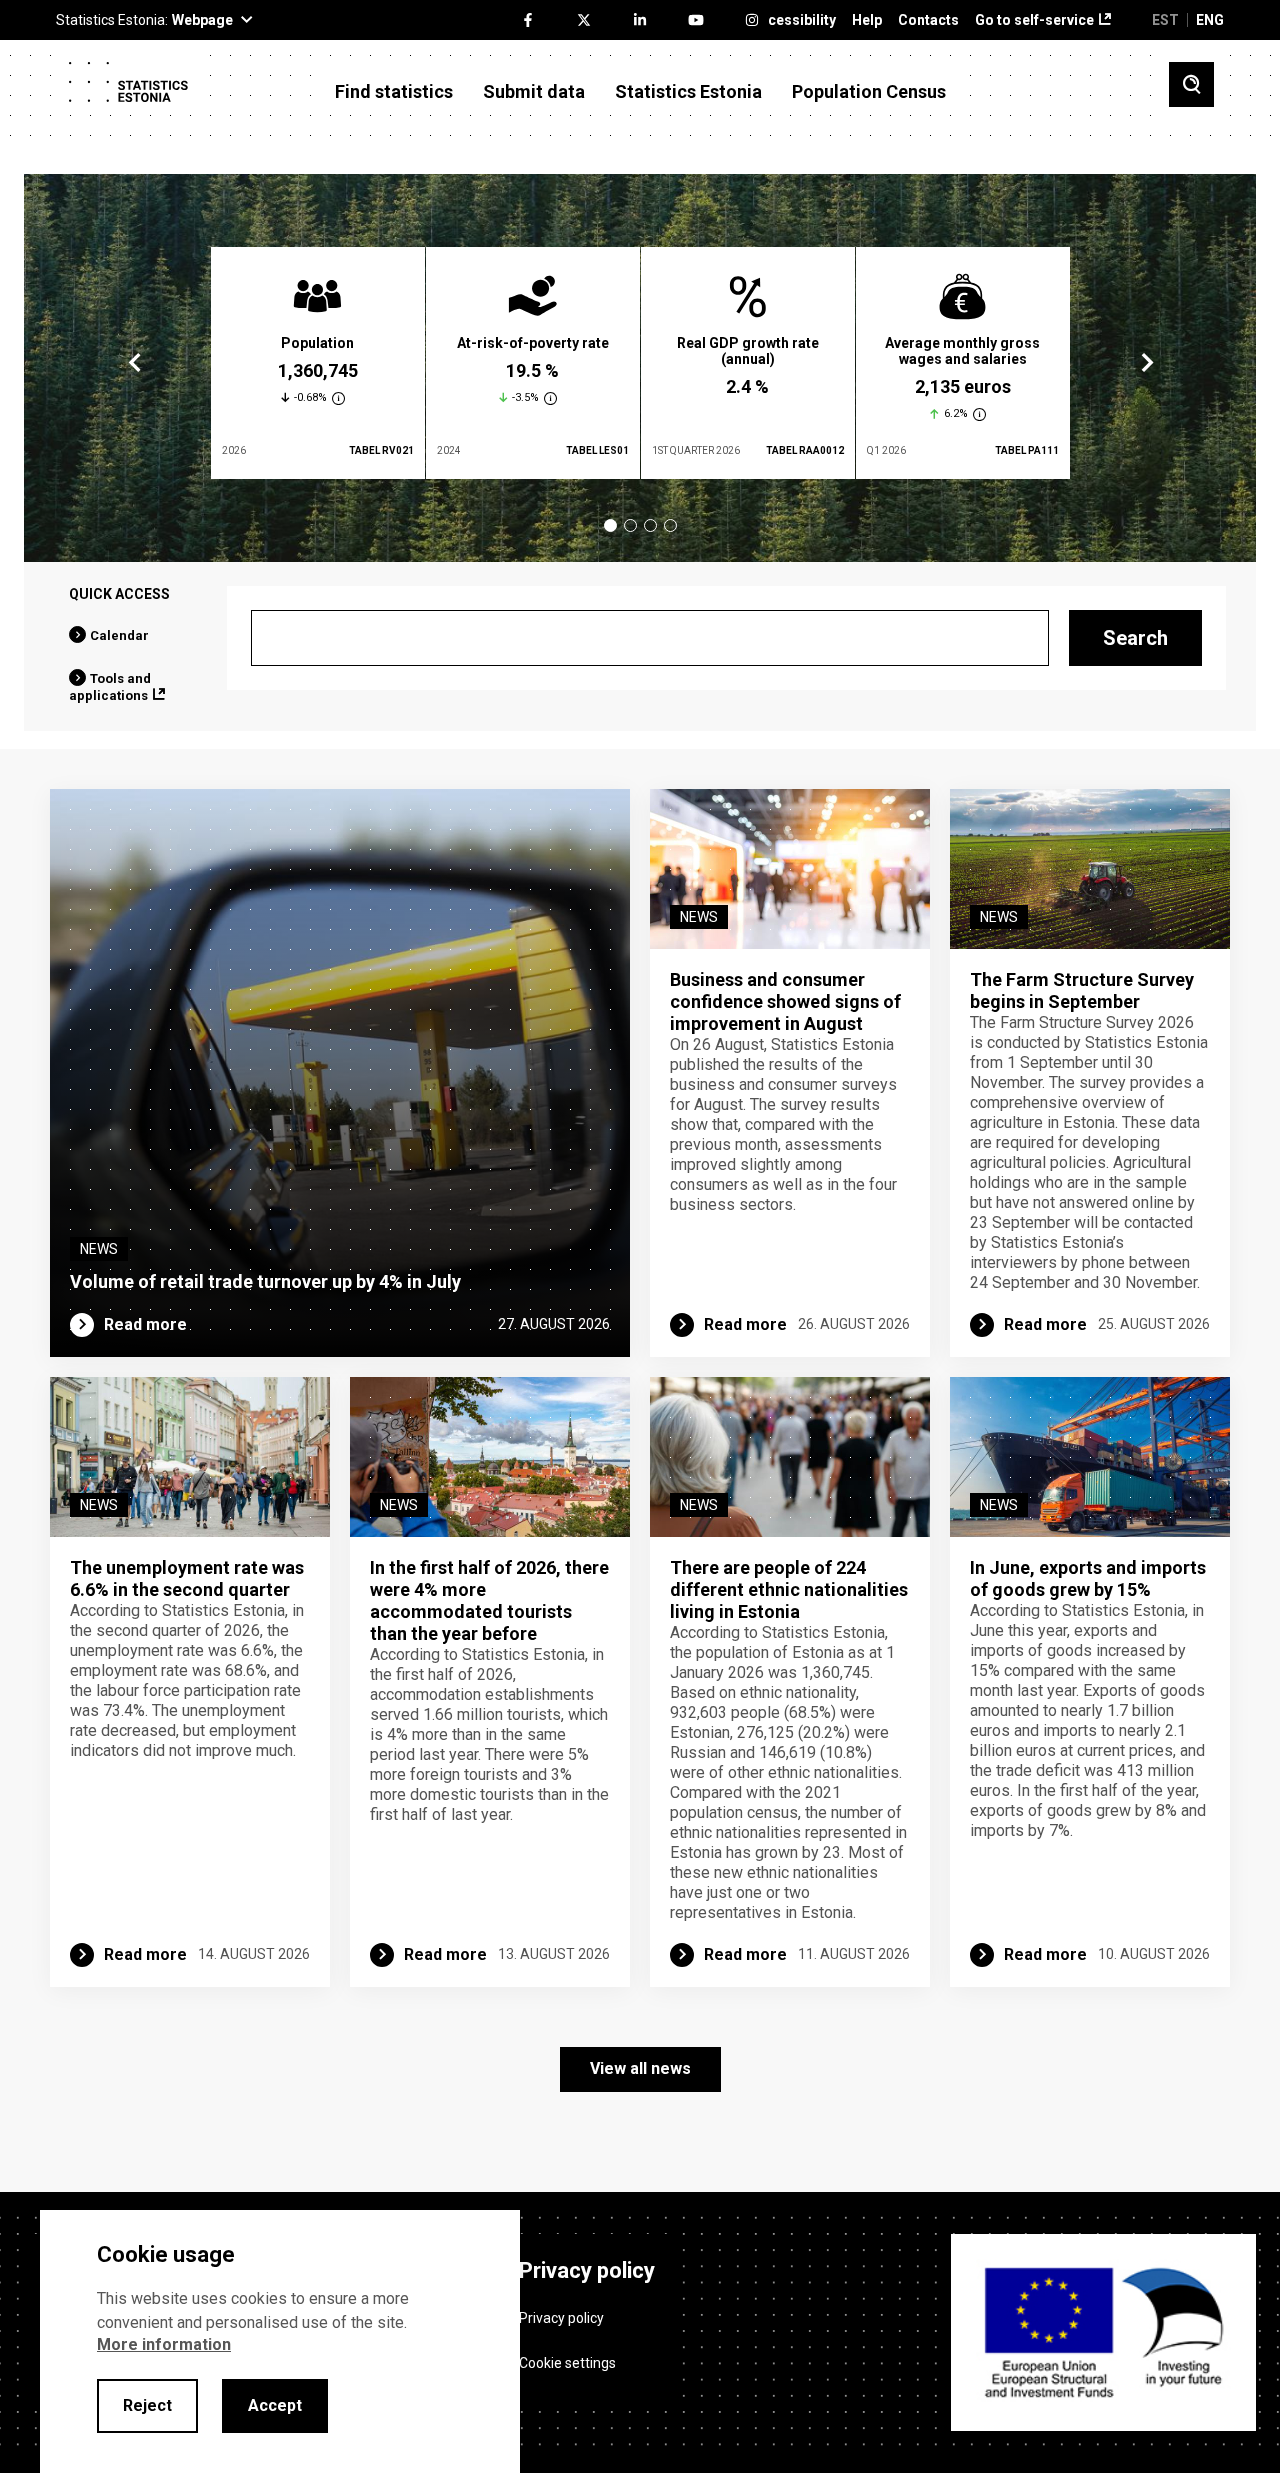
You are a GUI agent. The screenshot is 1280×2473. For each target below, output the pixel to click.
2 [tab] (630, 525)
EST (1165, 20)
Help (867, 20)
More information (164, 2344)
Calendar (119, 635)
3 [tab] (650, 525)
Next (1146, 363)
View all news (640, 2068)
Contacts (928, 20)
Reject (147, 2405)
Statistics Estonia (688, 92)
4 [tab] (670, 525)
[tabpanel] (318, 363)
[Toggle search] (1191, 84)
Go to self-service (1034, 20)
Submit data (534, 92)
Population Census (869, 92)
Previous (135, 363)
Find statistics (394, 92)
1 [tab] (610, 525)
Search (1135, 638)
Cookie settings (567, 2363)
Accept (275, 2405)
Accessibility (793, 20)
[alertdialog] (280, 2341)
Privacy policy (561, 2318)
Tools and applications (110, 687)
